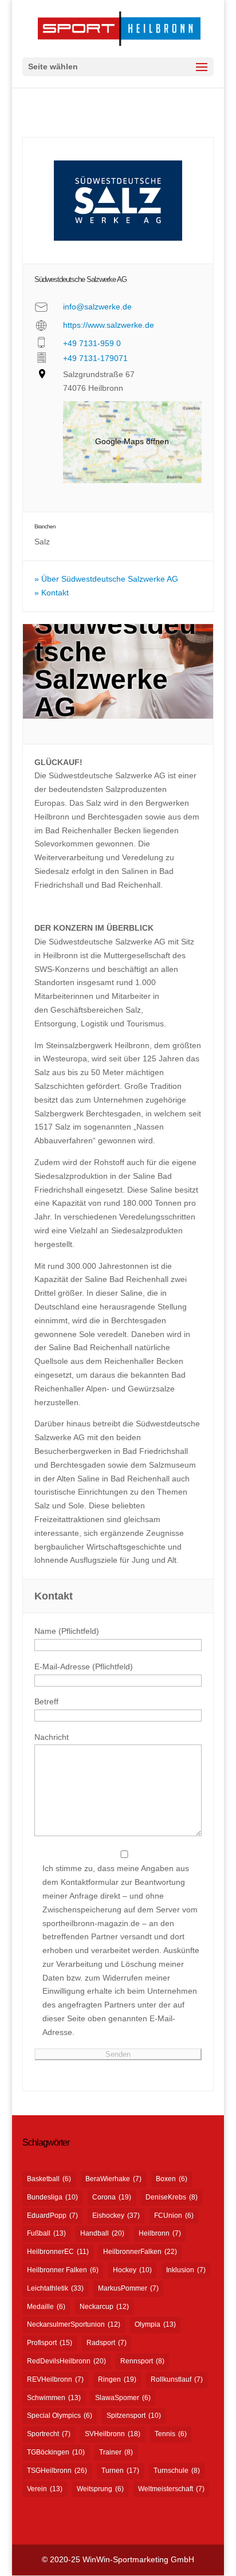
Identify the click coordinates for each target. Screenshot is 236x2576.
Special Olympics (60, 2416)
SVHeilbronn (113, 2434)
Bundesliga (52, 2197)
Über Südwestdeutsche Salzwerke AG (110, 579)
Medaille (46, 2307)
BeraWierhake (113, 2179)
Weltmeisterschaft (171, 2489)
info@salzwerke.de (97, 307)
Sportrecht (49, 2434)
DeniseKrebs (172, 2197)
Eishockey (116, 2216)
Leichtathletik (55, 2288)
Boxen (172, 2179)
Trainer (116, 2452)
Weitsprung (100, 2489)
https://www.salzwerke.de (109, 325)
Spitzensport (134, 2416)
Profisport (50, 2343)
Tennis (171, 2434)
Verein (45, 2489)
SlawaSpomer (123, 2398)
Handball (102, 2233)
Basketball (49, 2179)
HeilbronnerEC (58, 2252)
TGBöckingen (56, 2452)
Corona (112, 2197)
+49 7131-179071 (95, 358)
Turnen (120, 2471)
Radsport (107, 2343)
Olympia (155, 2324)
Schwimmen (54, 2398)
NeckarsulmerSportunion (74, 2324)
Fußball (46, 2233)
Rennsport (142, 2361)
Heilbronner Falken (63, 2270)
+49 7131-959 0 (92, 343)
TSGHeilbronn (57, 2471)
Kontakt (55, 593)
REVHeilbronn (55, 2379)
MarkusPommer (128, 2288)
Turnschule (177, 2471)
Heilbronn (160, 2233)
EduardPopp (52, 2216)
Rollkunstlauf (177, 2379)
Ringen (117, 2379)
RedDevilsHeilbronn (66, 2361)
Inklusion (186, 2270)
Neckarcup (104, 2307)
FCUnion (174, 2216)
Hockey (132, 2270)
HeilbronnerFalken (140, 2252)
